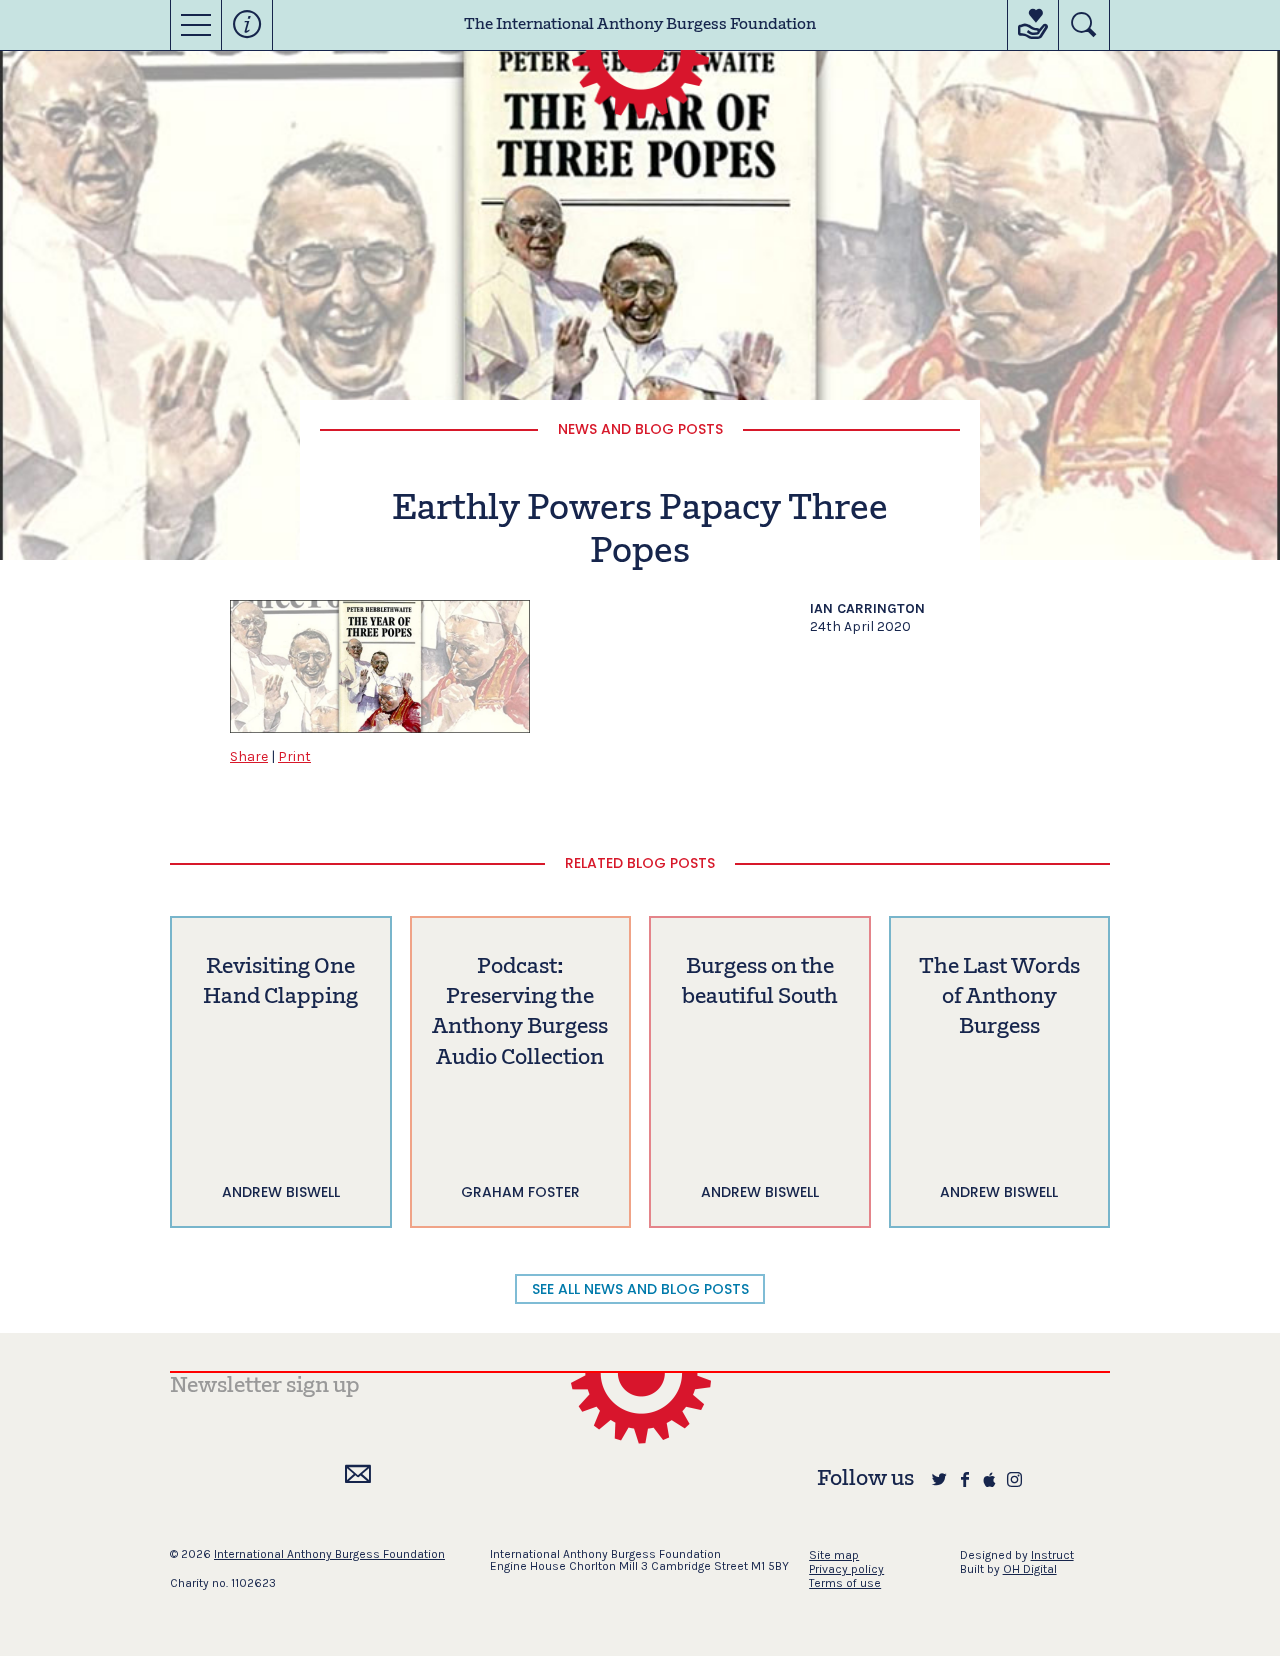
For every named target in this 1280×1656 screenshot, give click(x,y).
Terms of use (845, 1583)
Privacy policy (846, 1569)
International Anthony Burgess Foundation (329, 1554)
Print (294, 756)
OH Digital (1030, 1569)
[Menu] (196, 25)
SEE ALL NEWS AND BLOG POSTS (640, 1289)
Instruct (1052, 1555)
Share (249, 756)
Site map (834, 1555)
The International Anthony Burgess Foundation (640, 25)
